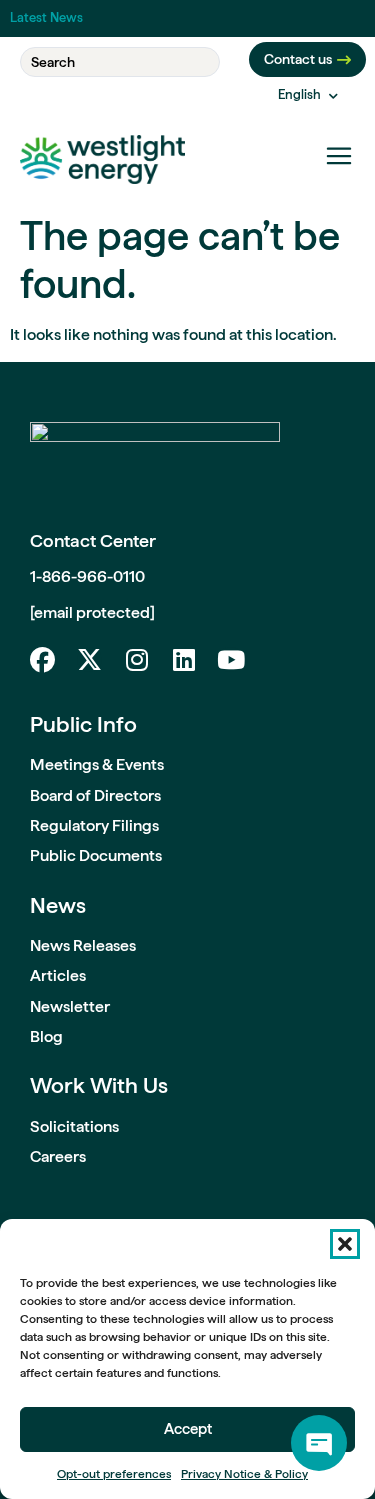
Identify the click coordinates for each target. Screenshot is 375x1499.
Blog (46, 1036)
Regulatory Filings (94, 825)
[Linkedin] (183, 659)
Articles (58, 975)
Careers (58, 1156)
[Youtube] (230, 659)
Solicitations (74, 1126)
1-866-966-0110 (87, 576)
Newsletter (70, 1006)
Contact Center (93, 540)
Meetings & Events (97, 764)
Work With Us (99, 1085)
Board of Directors (95, 795)
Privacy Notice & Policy (244, 1474)
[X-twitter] (89, 659)
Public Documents (96, 855)
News (58, 905)
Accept (188, 1429)
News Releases (83, 945)
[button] (345, 1244)
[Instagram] (136, 659)
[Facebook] (42, 659)
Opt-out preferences (114, 1474)
